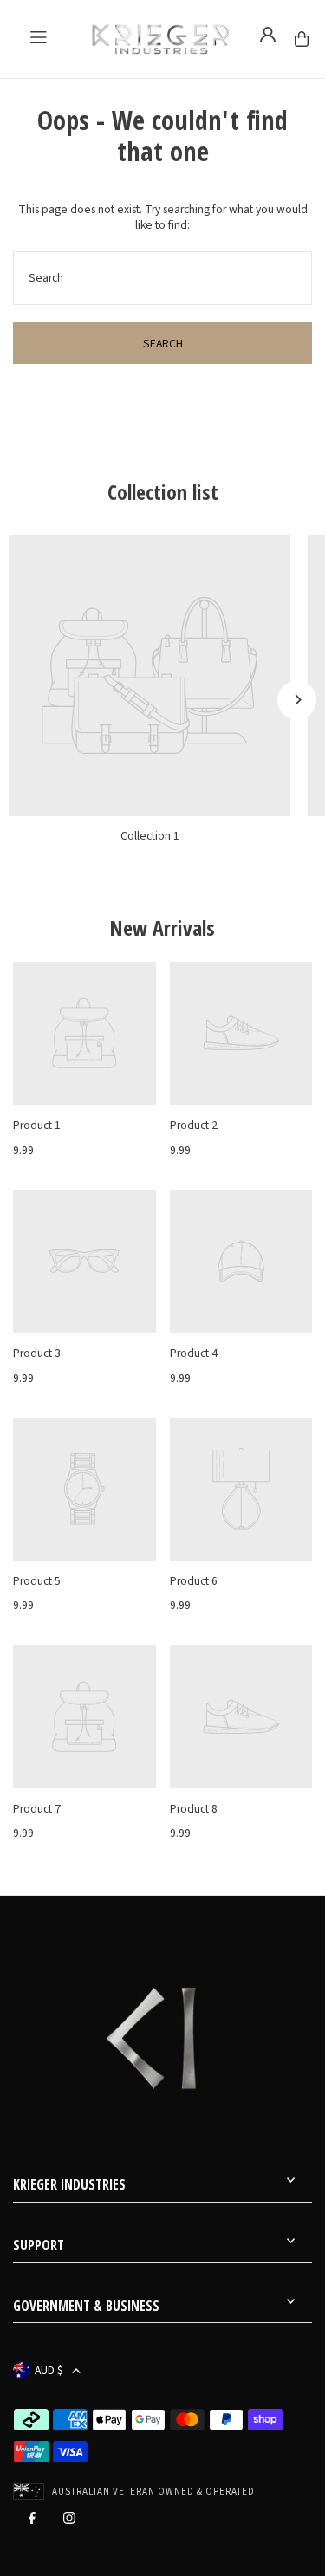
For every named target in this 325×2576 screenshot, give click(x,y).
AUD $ (49, 2370)
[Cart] (302, 39)
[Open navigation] (39, 37)
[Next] (297, 700)
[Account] (268, 35)
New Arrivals (162, 928)
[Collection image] (149, 675)
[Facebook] (32, 2522)
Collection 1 (150, 836)
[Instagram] (69, 2522)
